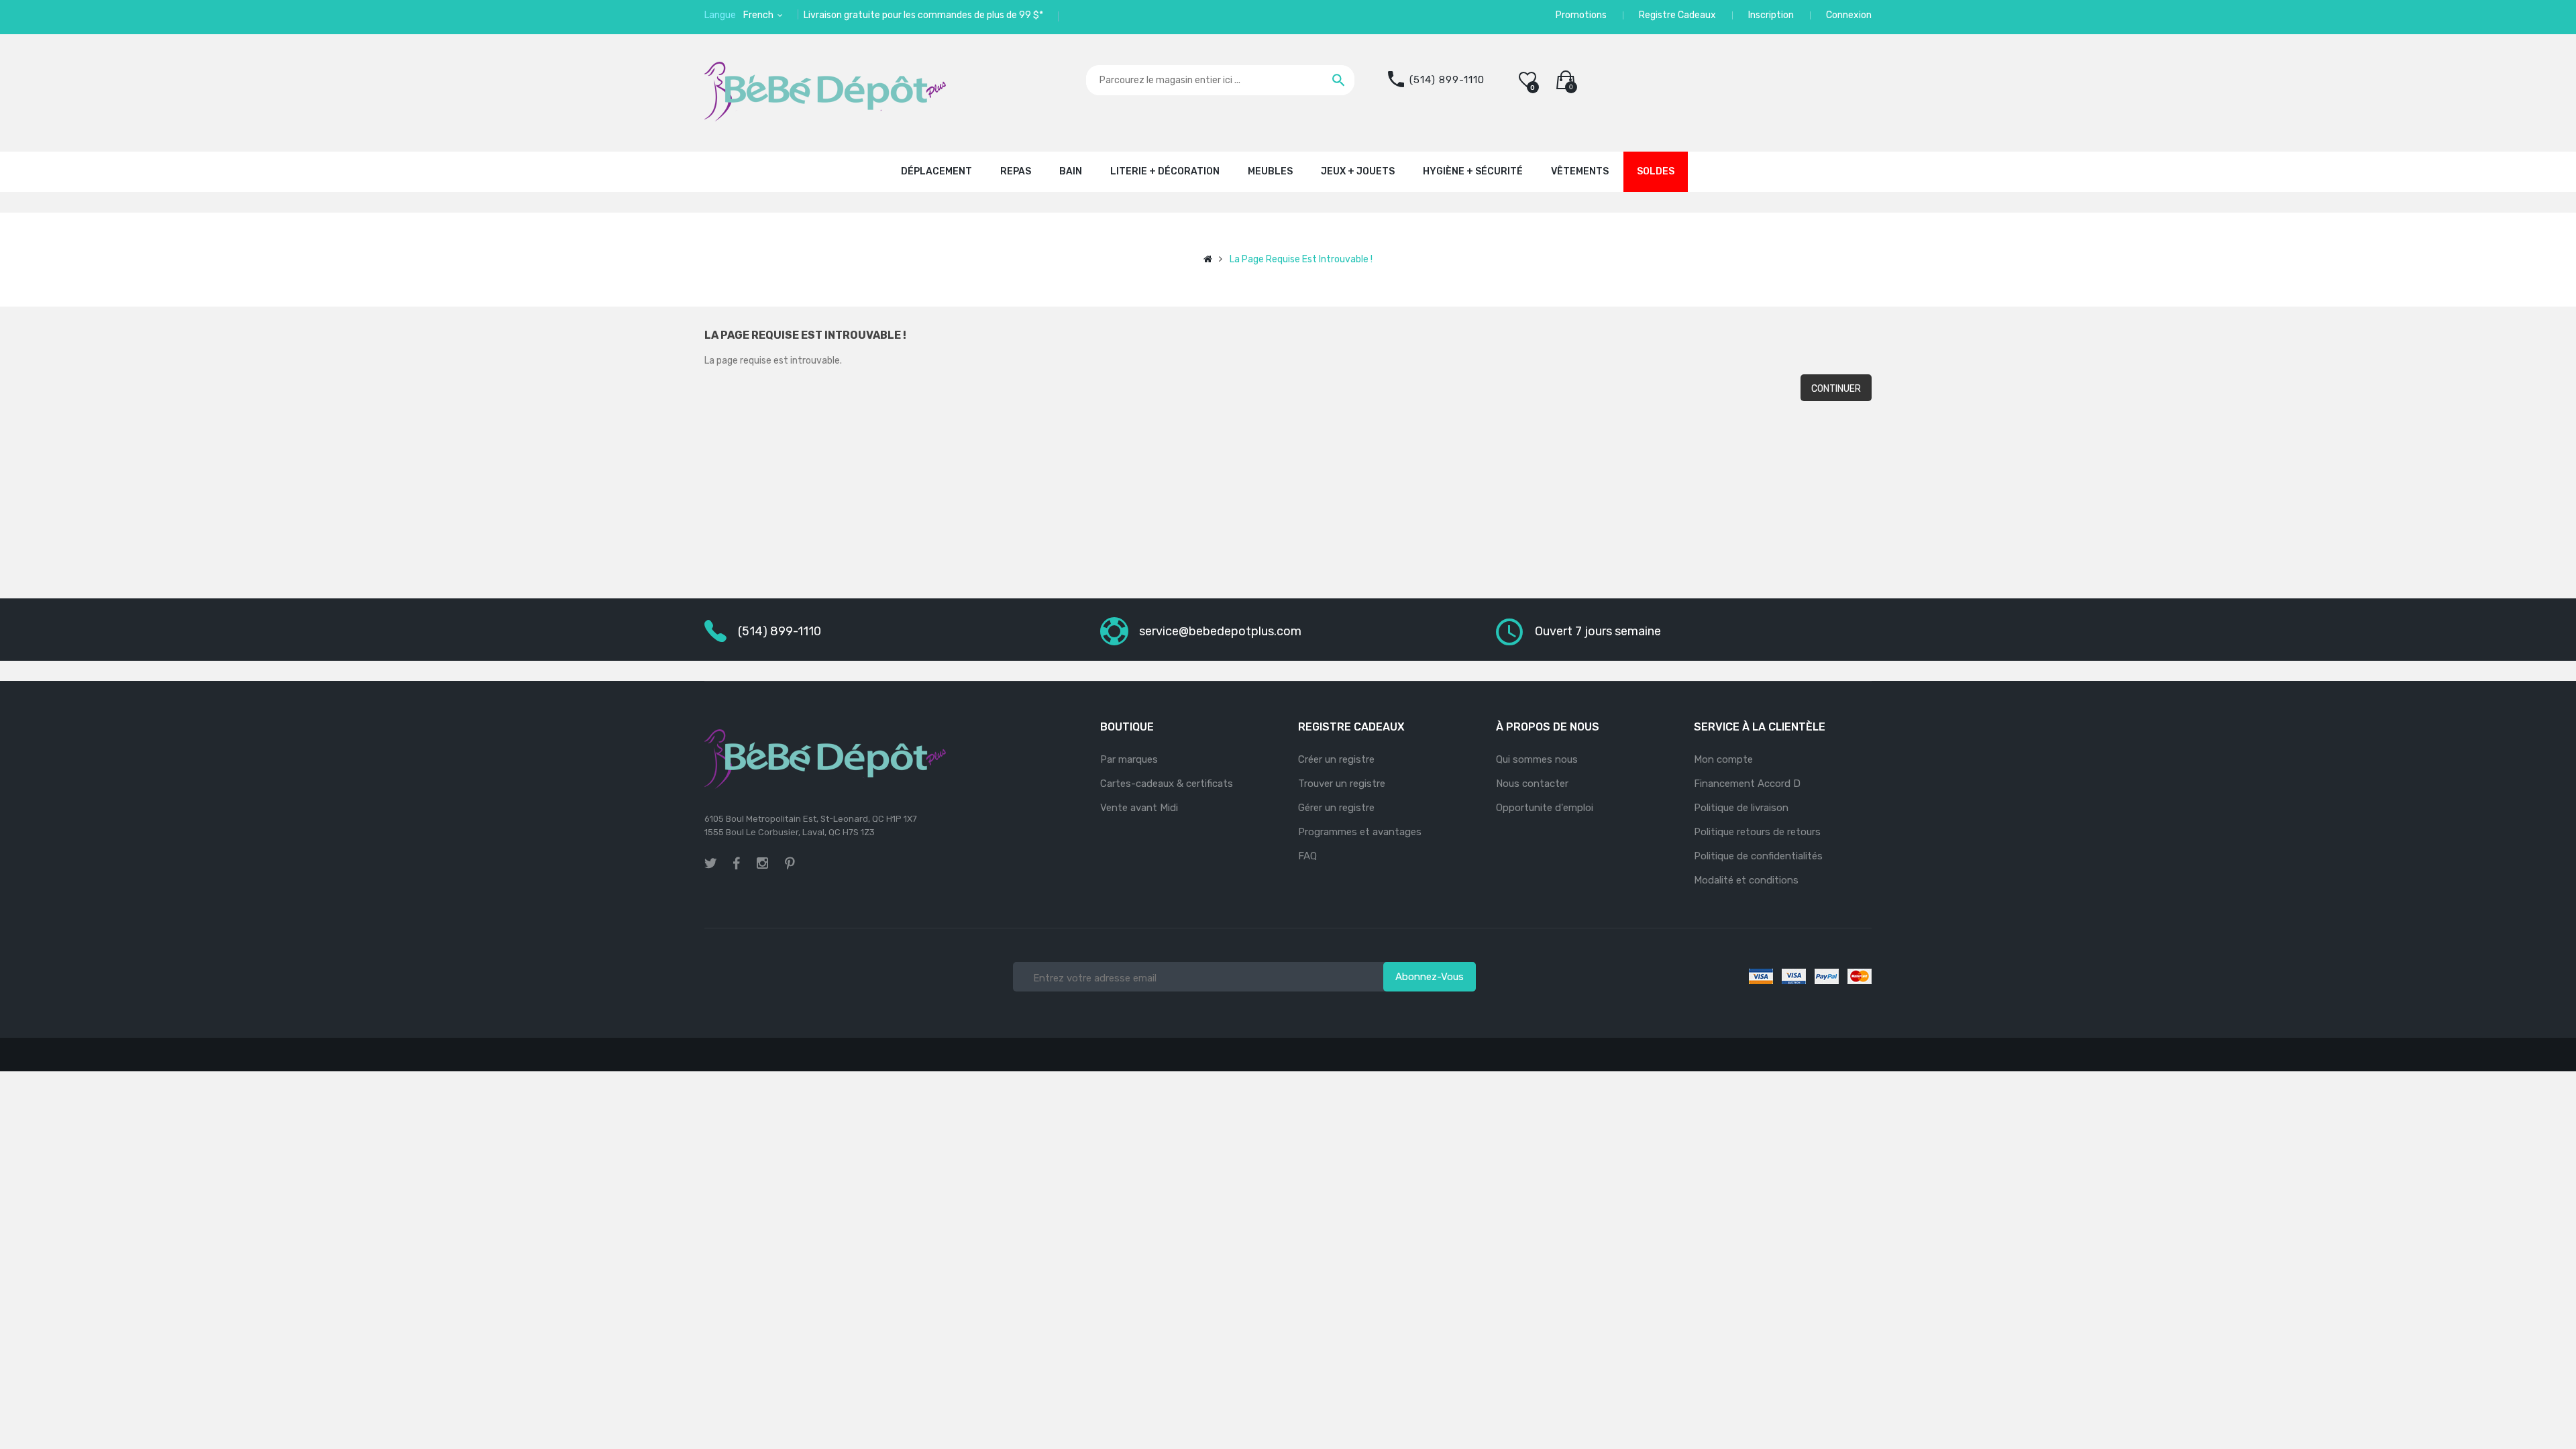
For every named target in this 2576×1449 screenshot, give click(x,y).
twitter (710, 863)
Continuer (1836, 389)
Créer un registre (1336, 759)
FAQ (1307, 856)
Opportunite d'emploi (1545, 808)
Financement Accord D (1747, 784)
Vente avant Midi (1139, 808)
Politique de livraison (1741, 808)
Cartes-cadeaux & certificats (1167, 784)
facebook (737, 863)
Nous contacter (1532, 784)
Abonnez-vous (1430, 977)
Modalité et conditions (1746, 880)
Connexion (1849, 15)
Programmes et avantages (1360, 832)
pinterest (790, 863)
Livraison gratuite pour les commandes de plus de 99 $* (923, 15)
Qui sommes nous (1537, 759)
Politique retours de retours (1757, 832)
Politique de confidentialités (1758, 856)
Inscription (1771, 15)
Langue (720, 15)
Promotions (1581, 15)
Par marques (1129, 759)
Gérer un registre (1336, 808)
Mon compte (1723, 759)
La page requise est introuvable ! (1301, 259)
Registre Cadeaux (1677, 15)
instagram (762, 865)
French (759, 15)
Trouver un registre (1342, 784)
